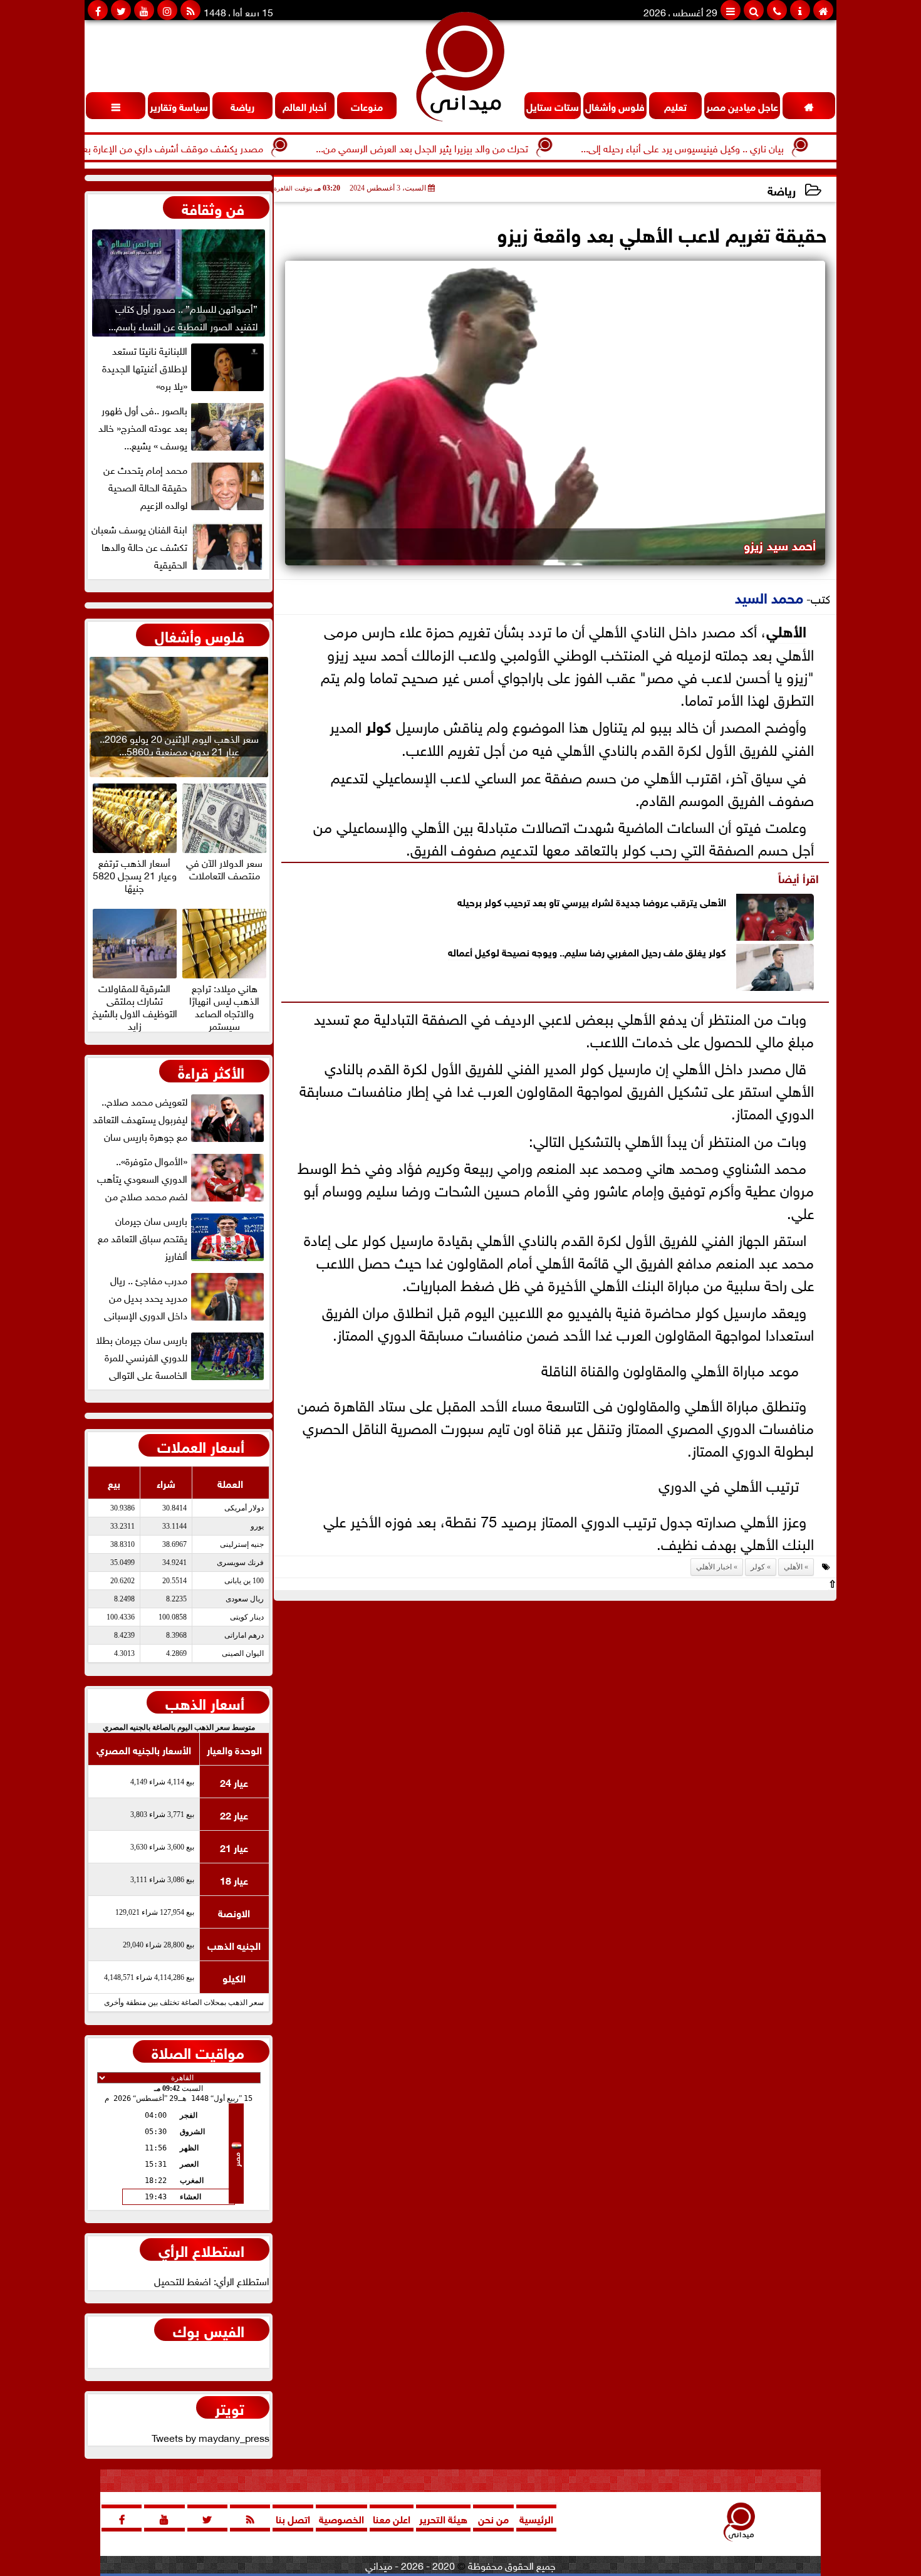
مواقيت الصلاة (198, 2051)
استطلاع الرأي (201, 2249)
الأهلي (786, 630)
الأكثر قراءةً (211, 1071)
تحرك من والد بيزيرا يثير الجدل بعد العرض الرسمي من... (476, 147)
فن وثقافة (213, 207)
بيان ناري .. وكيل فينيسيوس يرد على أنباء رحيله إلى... (737, 147)
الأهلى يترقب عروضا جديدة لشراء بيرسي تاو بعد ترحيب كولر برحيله (592, 901)
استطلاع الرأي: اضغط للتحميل (212, 2280)
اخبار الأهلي (714, 1567)
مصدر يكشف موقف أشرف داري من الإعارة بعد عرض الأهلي (199, 147)
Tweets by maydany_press (211, 2437)
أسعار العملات (201, 1445)
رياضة (782, 190)
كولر (379, 725)
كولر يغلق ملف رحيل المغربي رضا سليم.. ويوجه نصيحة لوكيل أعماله (587, 951)
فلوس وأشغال (200, 635)
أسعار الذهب (205, 1702)
